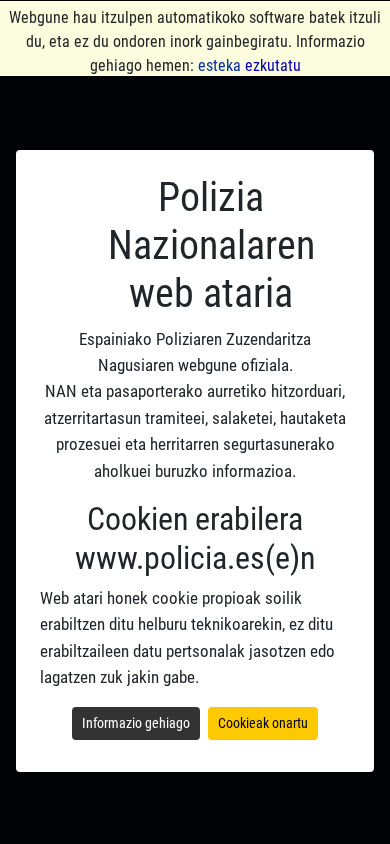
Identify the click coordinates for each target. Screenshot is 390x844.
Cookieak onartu (263, 723)
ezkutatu (273, 65)
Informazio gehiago (136, 723)
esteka (219, 65)
